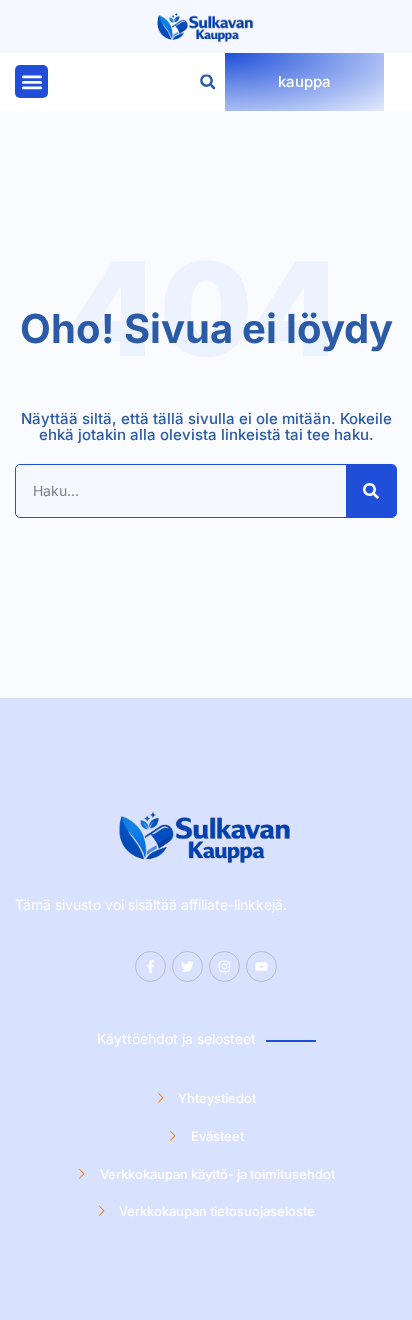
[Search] (371, 491)
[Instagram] (224, 966)
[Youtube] (261, 966)
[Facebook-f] (150, 966)
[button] (31, 81)
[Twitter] (187, 966)
